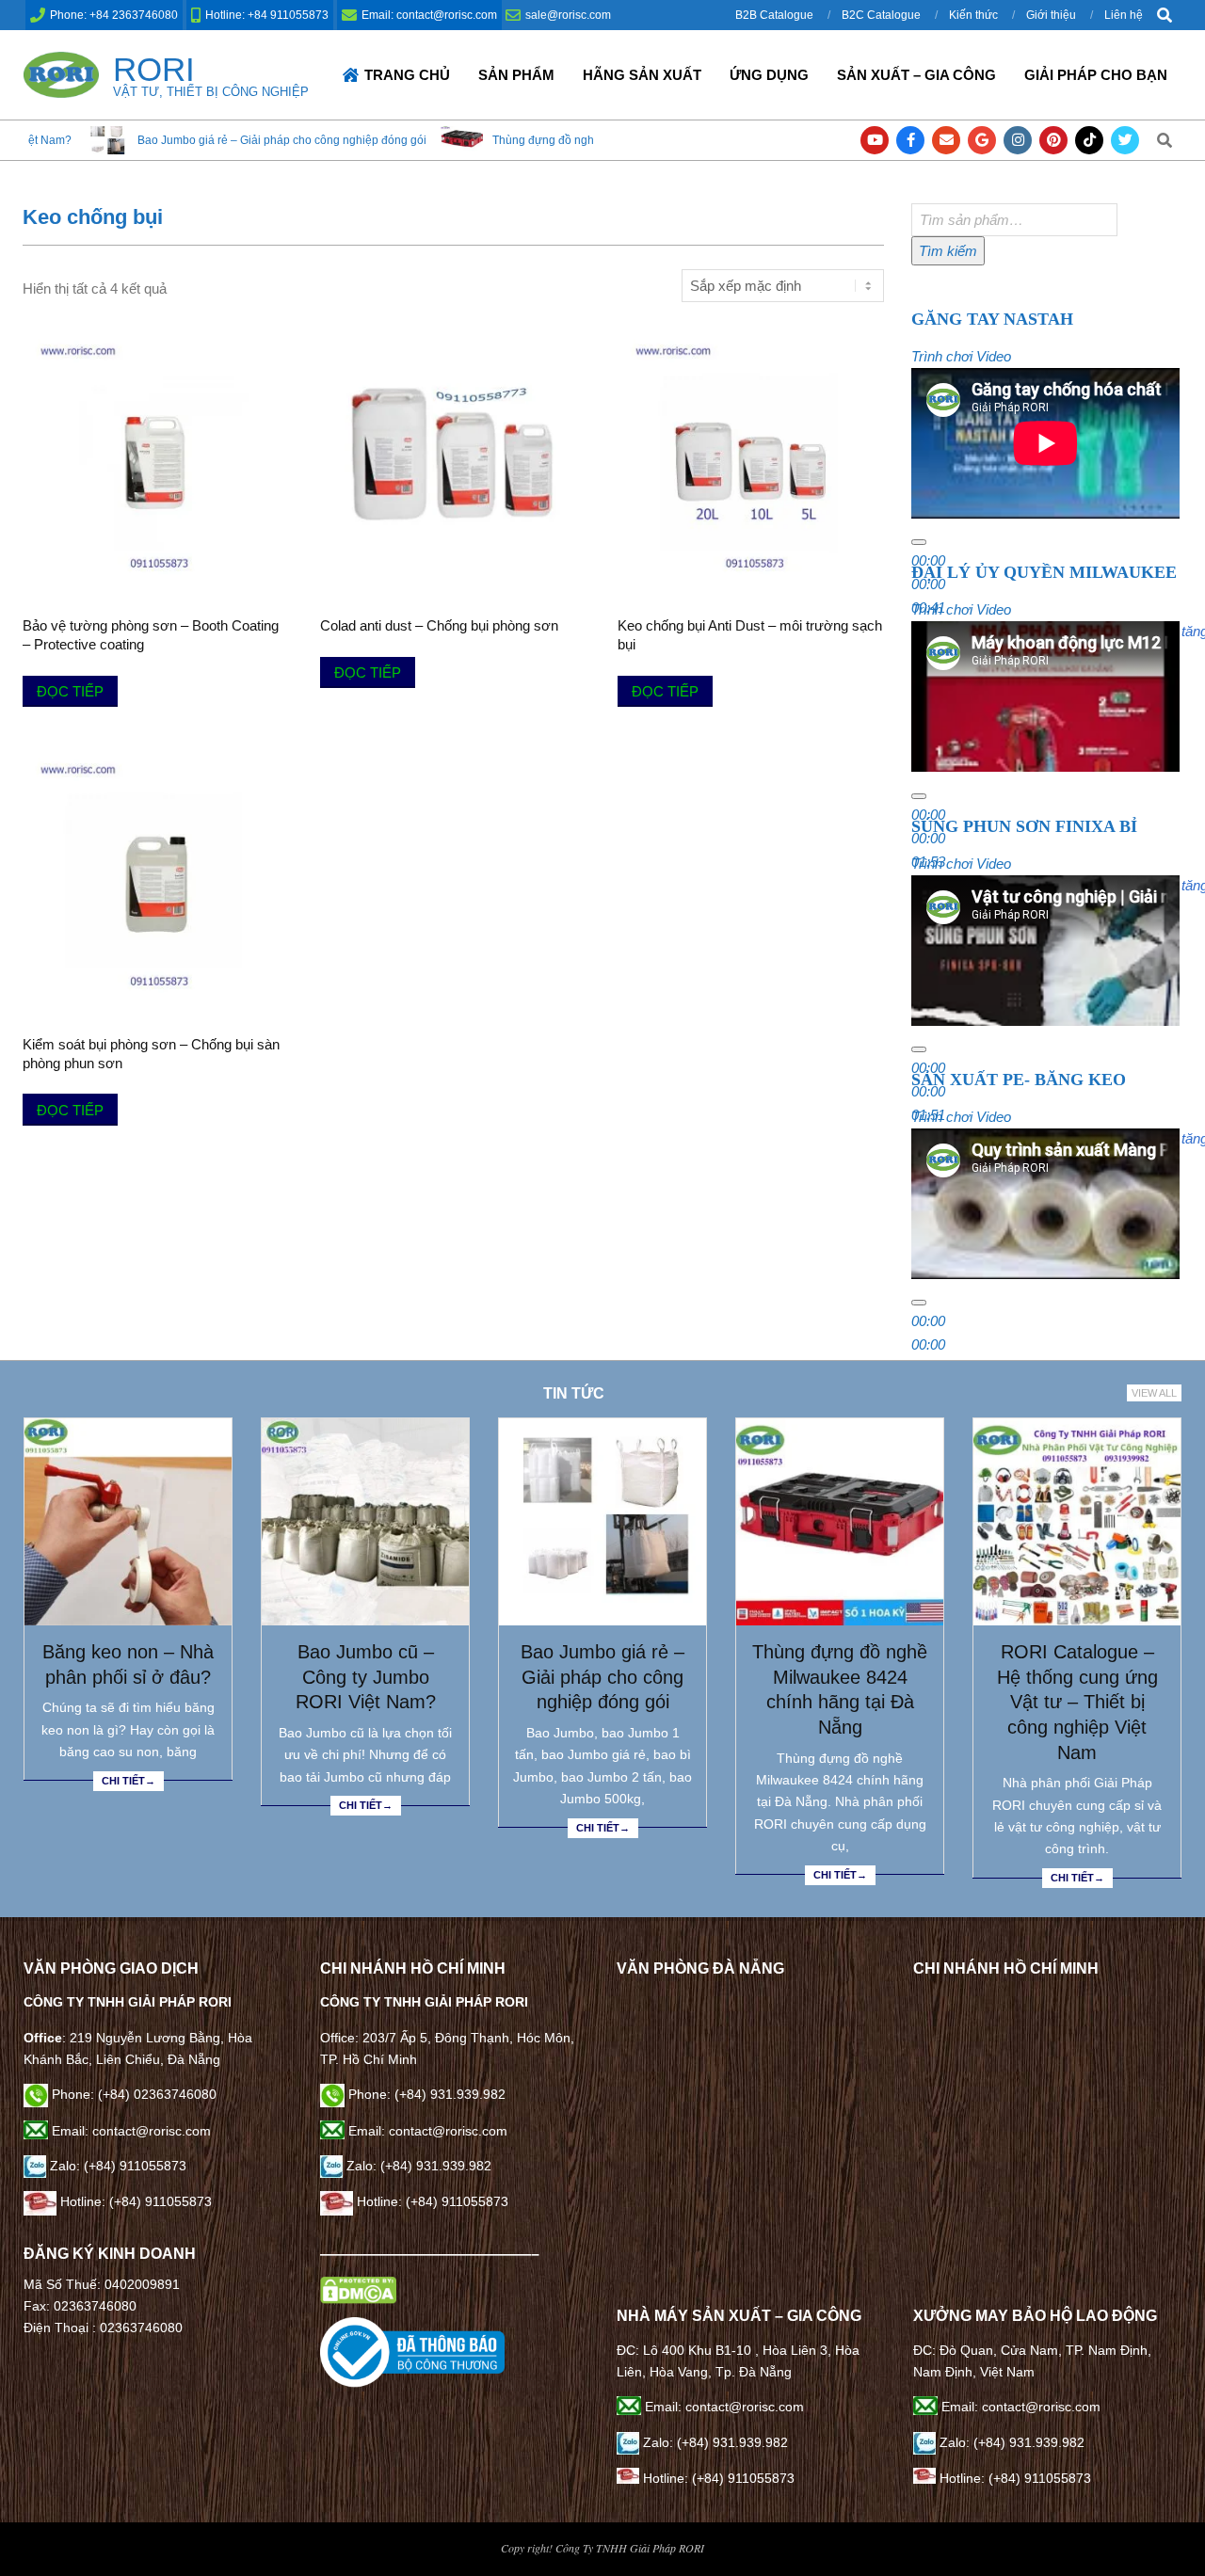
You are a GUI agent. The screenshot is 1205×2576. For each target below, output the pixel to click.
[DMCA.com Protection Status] (358, 2287)
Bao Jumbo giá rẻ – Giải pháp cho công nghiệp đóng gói (602, 1677)
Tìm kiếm (948, 251)
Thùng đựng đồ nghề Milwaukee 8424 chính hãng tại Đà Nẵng (497, 140)
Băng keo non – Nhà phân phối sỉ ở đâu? (128, 1664)
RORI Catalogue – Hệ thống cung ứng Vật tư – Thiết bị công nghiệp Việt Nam (1077, 1702)
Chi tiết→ (129, 1781)
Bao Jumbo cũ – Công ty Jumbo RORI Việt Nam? (366, 1677)
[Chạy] (919, 542)
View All (1154, 1393)
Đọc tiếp (70, 691)
